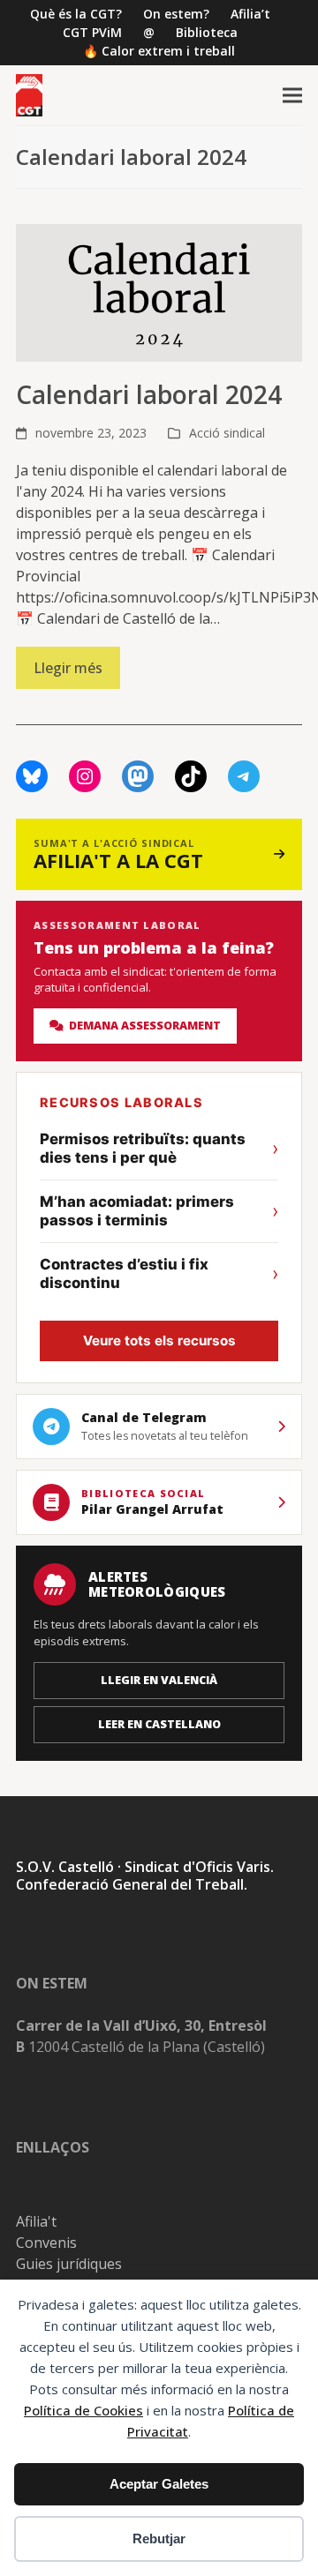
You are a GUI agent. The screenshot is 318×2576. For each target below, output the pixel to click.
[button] (292, 96)
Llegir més (68, 668)
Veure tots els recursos (159, 1340)
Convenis (46, 2243)
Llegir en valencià (159, 1680)
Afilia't (36, 2221)
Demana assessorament (142, 1026)
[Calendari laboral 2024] (159, 291)
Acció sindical (227, 433)
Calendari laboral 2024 (149, 394)
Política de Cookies (83, 2410)
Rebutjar (159, 2539)
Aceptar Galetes (159, 2484)
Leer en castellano (159, 1724)
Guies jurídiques (69, 2264)
